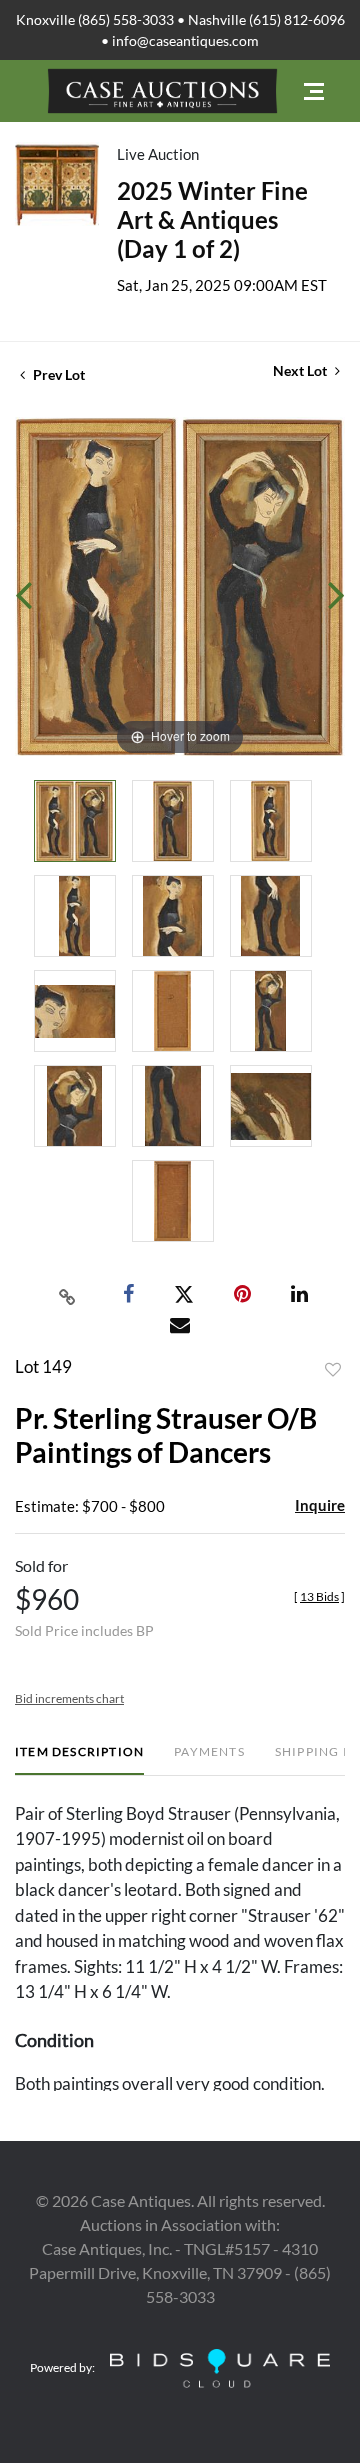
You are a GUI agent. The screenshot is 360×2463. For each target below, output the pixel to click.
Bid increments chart (69, 1698)
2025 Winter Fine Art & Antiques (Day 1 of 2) (212, 219)
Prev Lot (57, 374)
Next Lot (301, 370)
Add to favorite (333, 1370)
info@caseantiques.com (185, 40)
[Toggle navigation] (314, 91)
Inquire (320, 1505)
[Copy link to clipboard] (68, 1295)
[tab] (79, 1759)
